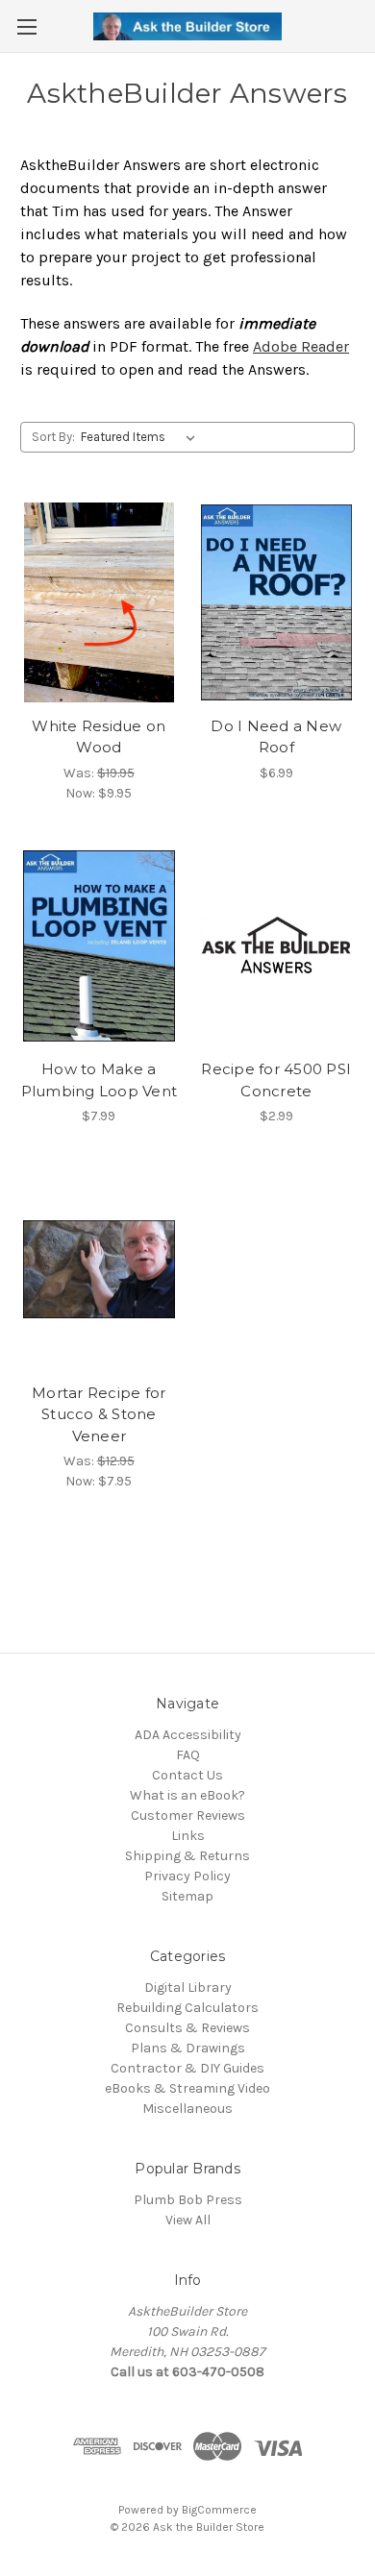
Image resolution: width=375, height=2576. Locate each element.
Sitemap (187, 1896)
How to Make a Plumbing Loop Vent (100, 1080)
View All (188, 2220)
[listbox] (142, 437)
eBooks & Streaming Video (187, 2088)
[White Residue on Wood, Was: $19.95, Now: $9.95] (99, 602)
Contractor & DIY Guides (187, 2068)
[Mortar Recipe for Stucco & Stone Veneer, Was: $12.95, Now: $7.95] (99, 1269)
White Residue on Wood (99, 737)
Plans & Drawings (188, 2048)
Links (188, 1836)
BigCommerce (219, 2510)
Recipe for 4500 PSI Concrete (276, 1080)
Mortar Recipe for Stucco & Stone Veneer (99, 1414)
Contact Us (187, 1775)
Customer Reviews (188, 1815)
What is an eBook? (187, 1795)
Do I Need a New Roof (276, 737)
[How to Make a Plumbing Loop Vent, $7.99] (99, 946)
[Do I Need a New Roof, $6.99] (277, 602)
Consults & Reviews (187, 2028)
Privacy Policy (187, 1876)
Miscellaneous (187, 2109)
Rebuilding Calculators (187, 2008)
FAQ (188, 1755)
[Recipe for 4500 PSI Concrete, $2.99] (277, 946)
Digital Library (188, 1987)
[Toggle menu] (26, 26)
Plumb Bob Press (188, 2200)
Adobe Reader (301, 346)
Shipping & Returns (187, 1856)
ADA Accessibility (188, 1735)
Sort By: (53, 437)
